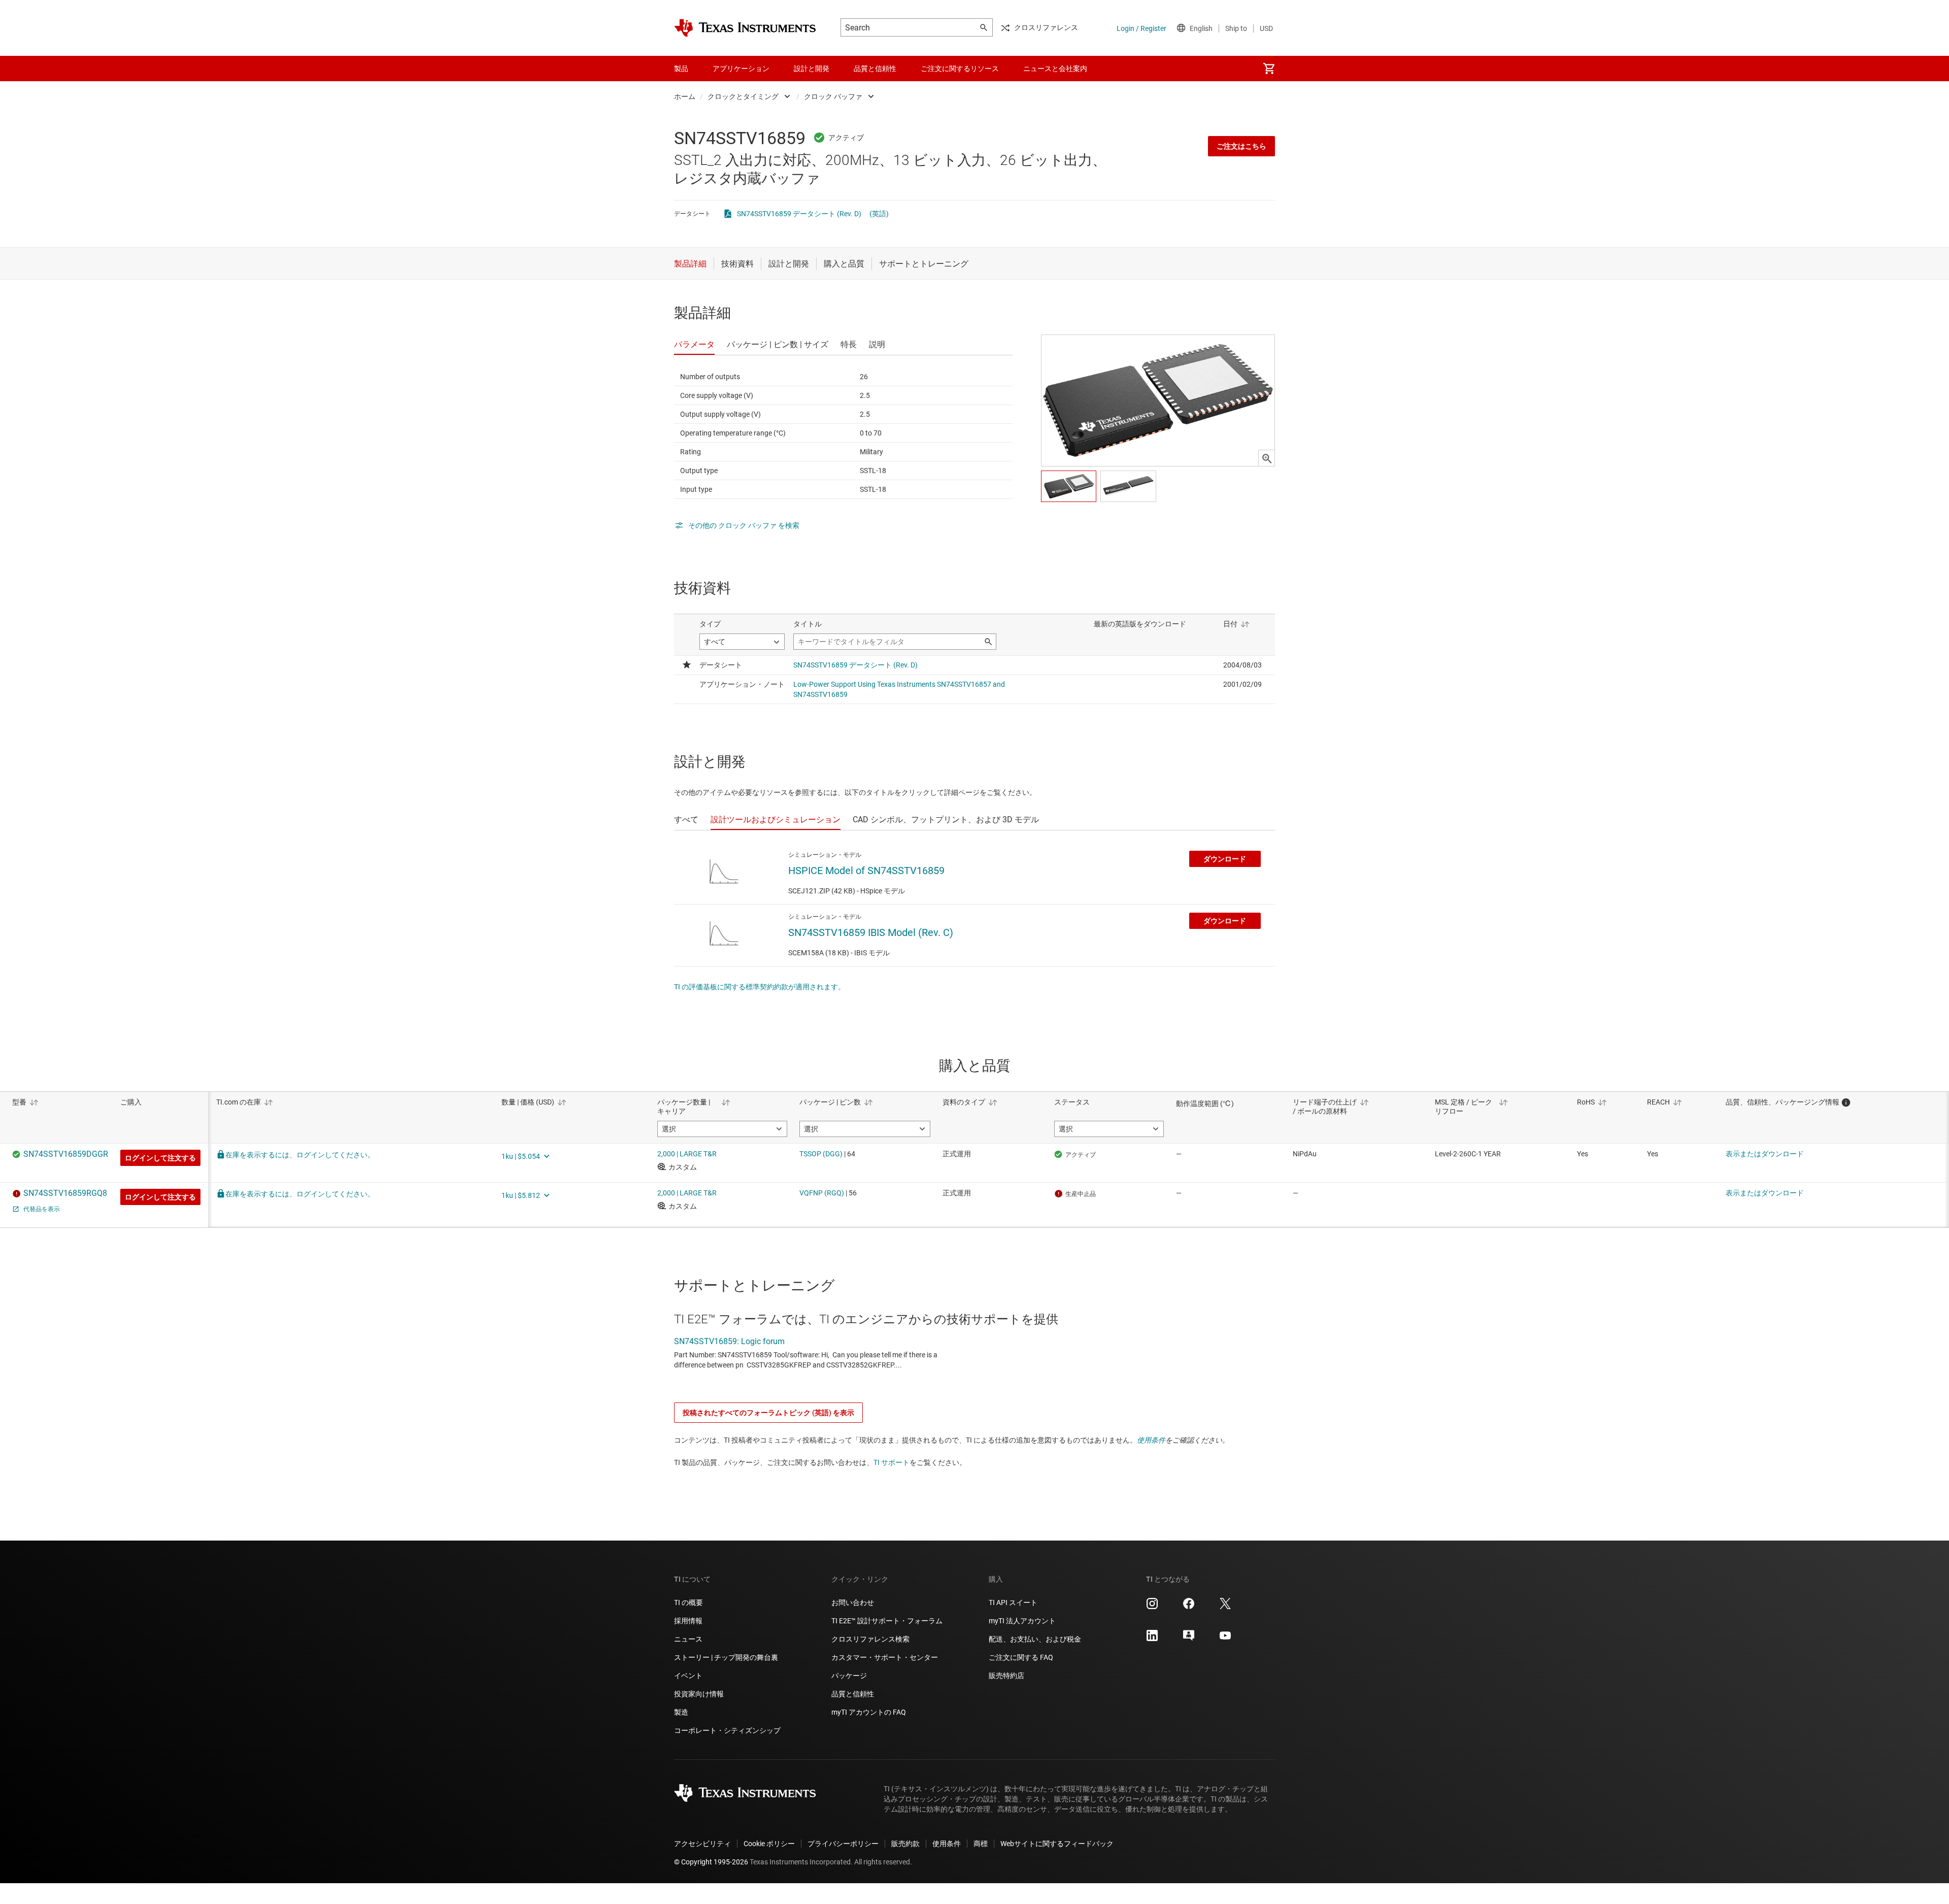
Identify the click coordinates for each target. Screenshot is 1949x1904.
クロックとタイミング (743, 96)
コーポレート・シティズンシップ (727, 1730)
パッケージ (849, 1676)
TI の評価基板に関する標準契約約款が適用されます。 (760, 987)
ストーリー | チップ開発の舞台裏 (726, 1657)
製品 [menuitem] (681, 69)
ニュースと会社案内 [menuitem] (1055, 69)
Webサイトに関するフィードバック (1057, 1844)
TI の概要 (688, 1602)
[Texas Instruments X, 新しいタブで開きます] (1225, 1607)
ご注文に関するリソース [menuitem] (960, 69)
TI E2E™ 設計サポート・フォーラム (887, 1621)
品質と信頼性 (853, 1694)
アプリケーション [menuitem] (741, 69)
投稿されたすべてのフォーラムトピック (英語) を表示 (768, 1413)
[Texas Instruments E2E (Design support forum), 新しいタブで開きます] (1189, 1639)
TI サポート (892, 1462)
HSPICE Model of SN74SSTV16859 (866, 871)
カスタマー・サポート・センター (885, 1657)
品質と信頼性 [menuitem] (875, 69)
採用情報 (688, 1621)
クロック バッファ (833, 96)
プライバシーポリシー (843, 1844)
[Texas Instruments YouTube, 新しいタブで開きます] (1225, 1639)
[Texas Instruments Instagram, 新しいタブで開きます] (1152, 1607)
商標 (981, 1844)
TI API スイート (1013, 1602)
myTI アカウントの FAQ (869, 1712)
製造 (681, 1712)
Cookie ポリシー (769, 1844)
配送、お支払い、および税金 (1035, 1639)
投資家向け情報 (699, 1694)
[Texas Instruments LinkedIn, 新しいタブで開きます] (1152, 1639)
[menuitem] (1269, 69)
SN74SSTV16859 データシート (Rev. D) (799, 214)
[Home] (745, 28)
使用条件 (1151, 1440)
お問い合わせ (853, 1602)
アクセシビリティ (702, 1844)
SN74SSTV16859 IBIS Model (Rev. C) (871, 932)
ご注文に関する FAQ (1021, 1657)
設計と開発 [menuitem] (812, 69)
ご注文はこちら (1241, 146)
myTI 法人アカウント (1022, 1621)
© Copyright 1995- (711, 1862)
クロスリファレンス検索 (870, 1639)
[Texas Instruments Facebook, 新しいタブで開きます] (1189, 1607)
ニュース (688, 1639)
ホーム (685, 96)
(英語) (879, 214)
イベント (688, 1676)
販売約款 (905, 1844)
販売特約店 (1006, 1676)
